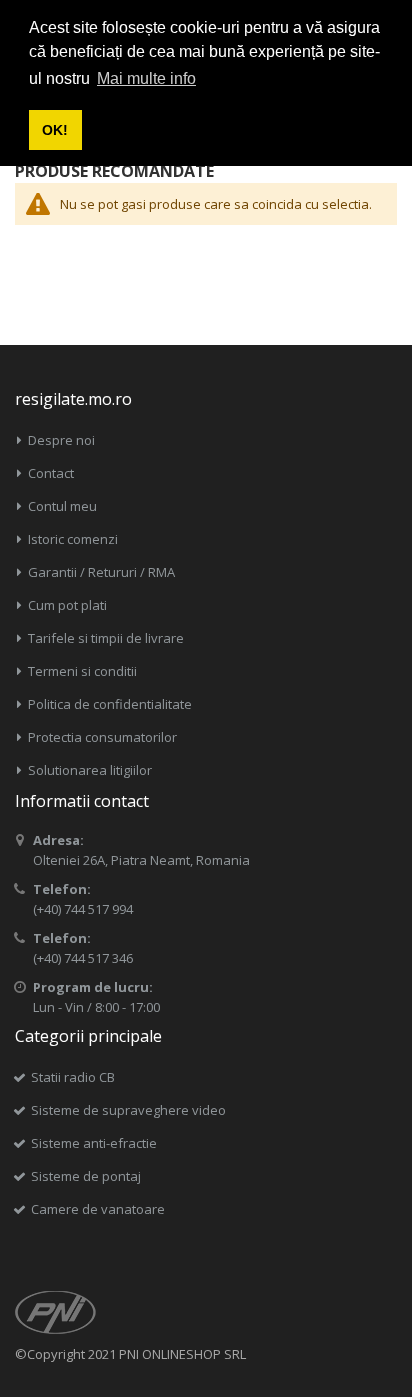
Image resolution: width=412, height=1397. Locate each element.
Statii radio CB (73, 1077)
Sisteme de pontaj (86, 1176)
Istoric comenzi (73, 539)
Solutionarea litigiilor (90, 770)
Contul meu (62, 506)
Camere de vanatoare (98, 1209)
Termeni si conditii (82, 671)
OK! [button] (55, 130)
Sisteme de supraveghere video (128, 1110)
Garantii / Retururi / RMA (101, 572)
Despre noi (61, 440)
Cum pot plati (67, 605)
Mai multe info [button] (146, 78)
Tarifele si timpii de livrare (106, 638)
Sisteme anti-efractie (94, 1143)
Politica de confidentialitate (110, 704)
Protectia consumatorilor (102, 737)
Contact (51, 473)
